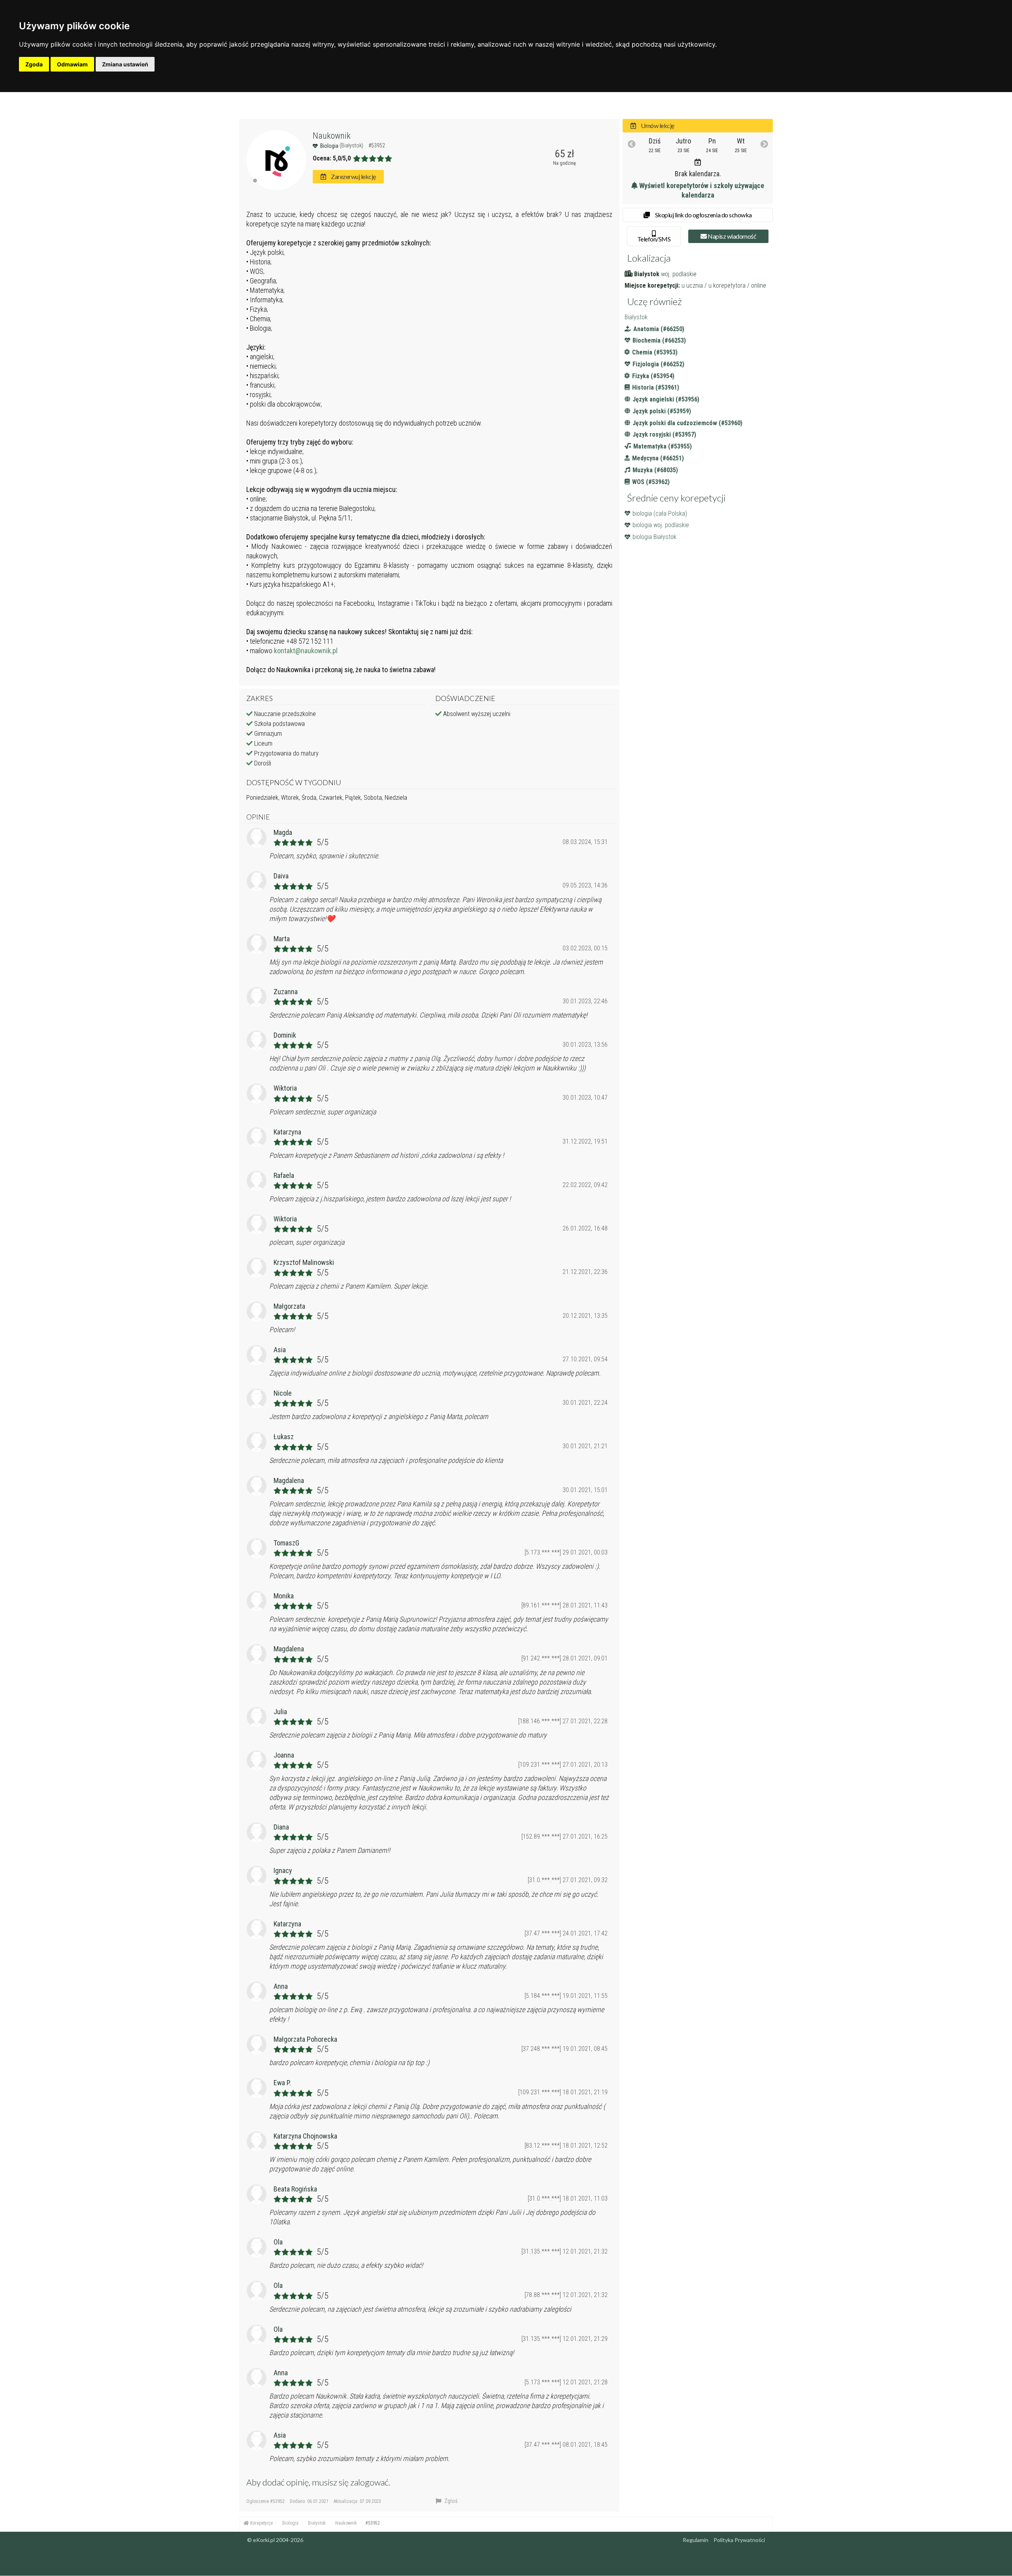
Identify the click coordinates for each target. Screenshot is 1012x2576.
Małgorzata (289, 1306)
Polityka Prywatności (739, 2540)
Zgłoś (450, 2501)
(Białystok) (352, 145)
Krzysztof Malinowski (304, 1262)
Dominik (285, 1035)
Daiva (281, 876)
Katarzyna (287, 1132)
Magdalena (289, 1480)
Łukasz (284, 1437)
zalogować (369, 2482)
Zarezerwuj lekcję (353, 176)
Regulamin (696, 2540)
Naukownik (332, 136)
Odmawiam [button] (72, 64)
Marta (282, 939)
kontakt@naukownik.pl (306, 651)
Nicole (283, 1393)
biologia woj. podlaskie (661, 525)
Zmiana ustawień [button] (125, 64)
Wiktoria (285, 1088)
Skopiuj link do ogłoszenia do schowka (703, 215)
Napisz (732, 236)
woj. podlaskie (679, 274)
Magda (283, 832)
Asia (280, 1350)
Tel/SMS (654, 239)
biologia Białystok (654, 537)
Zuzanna (286, 992)
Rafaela (284, 1175)
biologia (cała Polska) (660, 514)
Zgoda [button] (34, 64)
